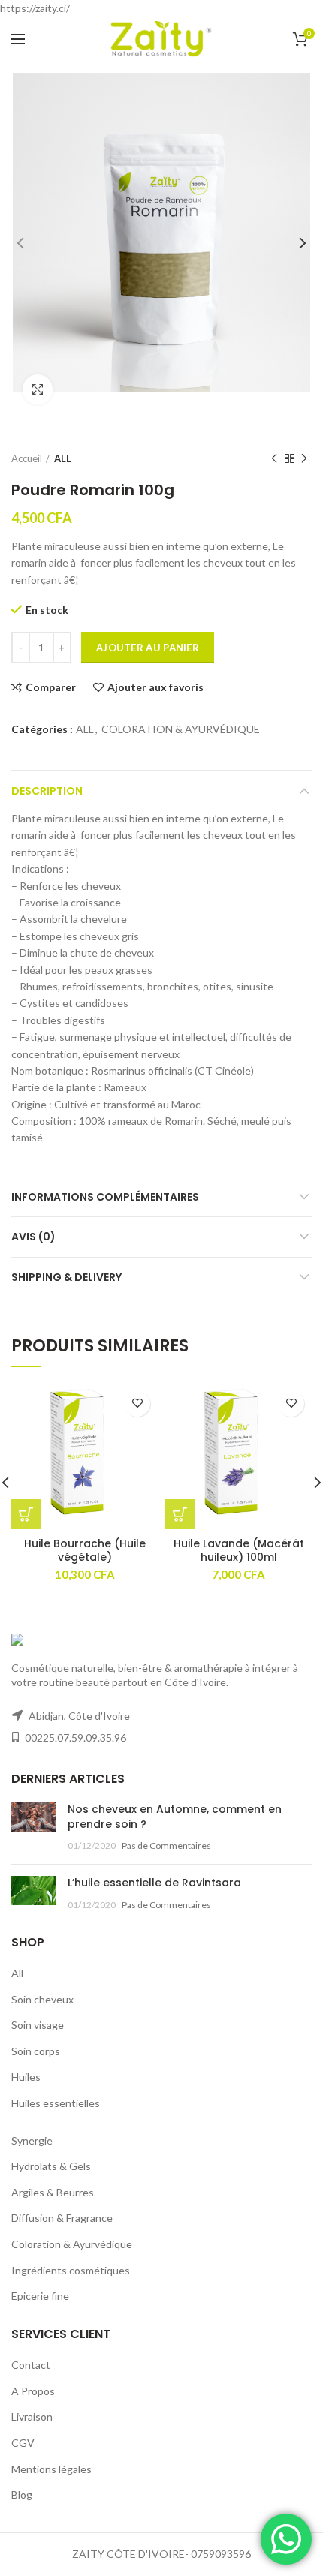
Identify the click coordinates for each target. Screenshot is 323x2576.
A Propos (33, 2391)
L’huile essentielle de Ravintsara (154, 1883)
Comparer (51, 687)
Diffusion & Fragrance (62, 2218)
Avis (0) (33, 1237)
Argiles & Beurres (53, 2192)
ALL (63, 458)
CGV (23, 2443)
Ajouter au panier (148, 648)
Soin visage (38, 2025)
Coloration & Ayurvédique (72, 2244)
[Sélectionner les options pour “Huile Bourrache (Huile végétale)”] (26, 1514)
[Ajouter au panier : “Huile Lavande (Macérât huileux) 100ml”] (180, 1514)
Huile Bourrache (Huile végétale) (85, 1550)
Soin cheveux (42, 1999)
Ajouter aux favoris (155, 687)
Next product (304, 458)
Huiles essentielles (56, 2103)
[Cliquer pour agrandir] (38, 389)
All (17, 1973)
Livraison (32, 2417)
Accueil (27, 458)
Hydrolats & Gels (51, 2166)
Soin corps (36, 2051)
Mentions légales (51, 2469)
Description (47, 791)
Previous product (274, 458)
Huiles (26, 2077)
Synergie (32, 2140)
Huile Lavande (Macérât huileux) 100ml (239, 1550)
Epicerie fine (40, 2296)
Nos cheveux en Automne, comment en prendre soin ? (175, 1817)
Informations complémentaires (105, 1197)
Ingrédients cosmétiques (71, 2270)
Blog (22, 2495)
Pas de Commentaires (166, 1846)
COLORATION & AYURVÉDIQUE (181, 729)
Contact (31, 2365)
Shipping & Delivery (66, 1277)
